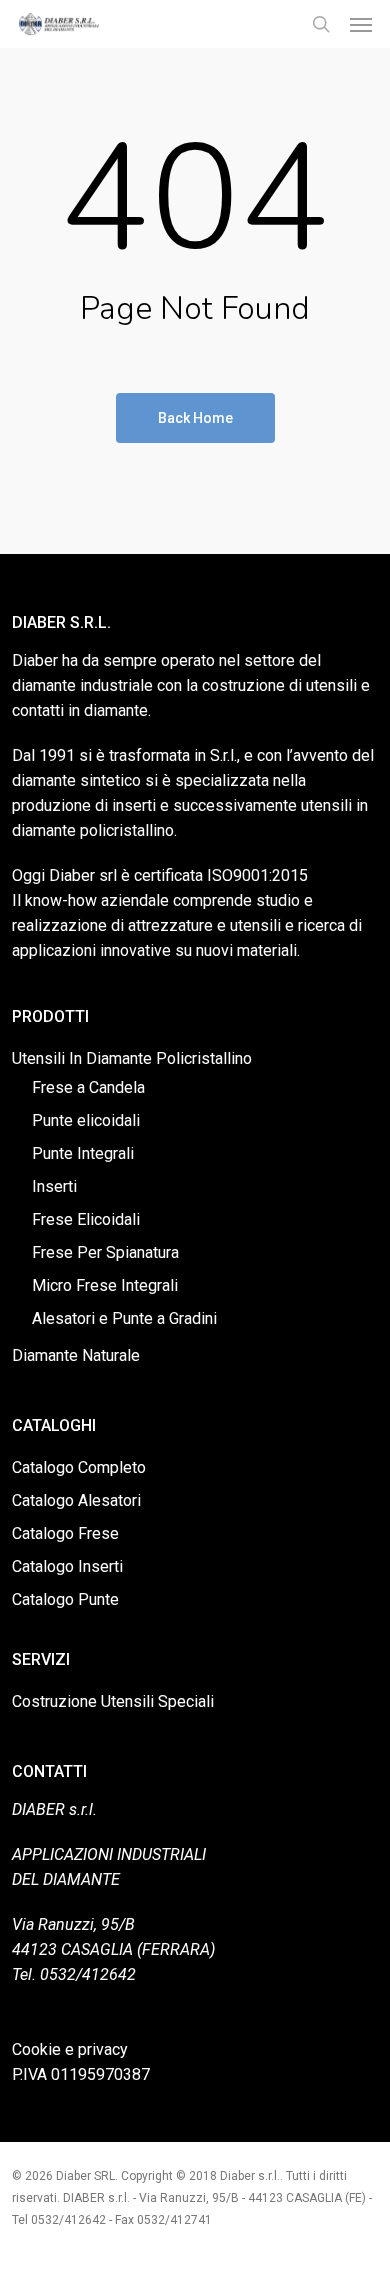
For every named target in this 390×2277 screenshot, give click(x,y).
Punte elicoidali (86, 1120)
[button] (361, 24)
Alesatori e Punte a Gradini (124, 1318)
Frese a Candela (88, 1087)
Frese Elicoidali (86, 1219)
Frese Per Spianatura (105, 1252)
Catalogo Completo (79, 1467)
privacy (103, 2049)
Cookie (36, 2049)
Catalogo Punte (65, 1599)
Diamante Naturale (76, 1355)
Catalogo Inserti (67, 1566)
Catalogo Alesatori (76, 1500)
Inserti (54, 1186)
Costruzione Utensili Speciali (113, 1701)
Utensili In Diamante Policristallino (132, 1058)
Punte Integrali (83, 1153)
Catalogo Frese (65, 1533)
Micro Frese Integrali (105, 1285)
